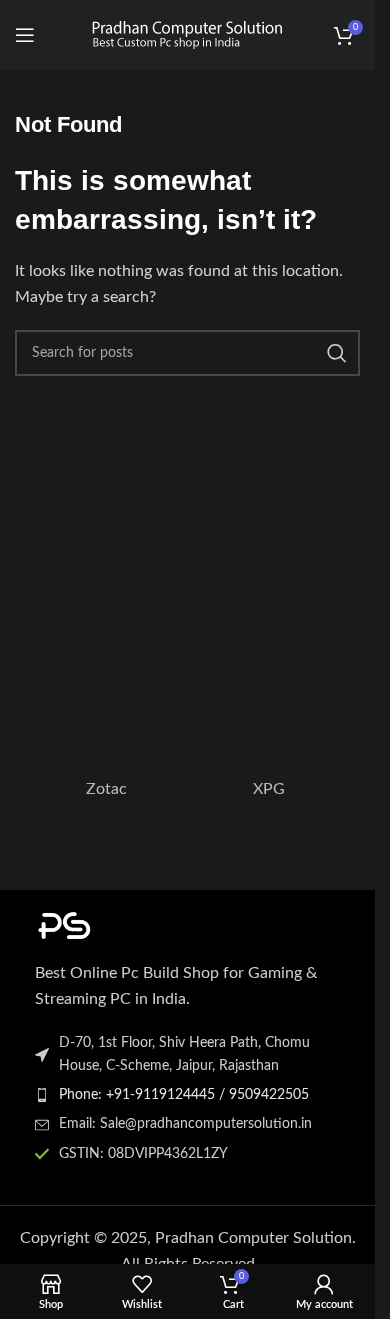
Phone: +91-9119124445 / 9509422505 (184, 1095)
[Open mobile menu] (25, 35)
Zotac (106, 789)
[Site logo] (188, 34)
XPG (269, 789)
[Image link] (145, 924)
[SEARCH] (337, 353)
